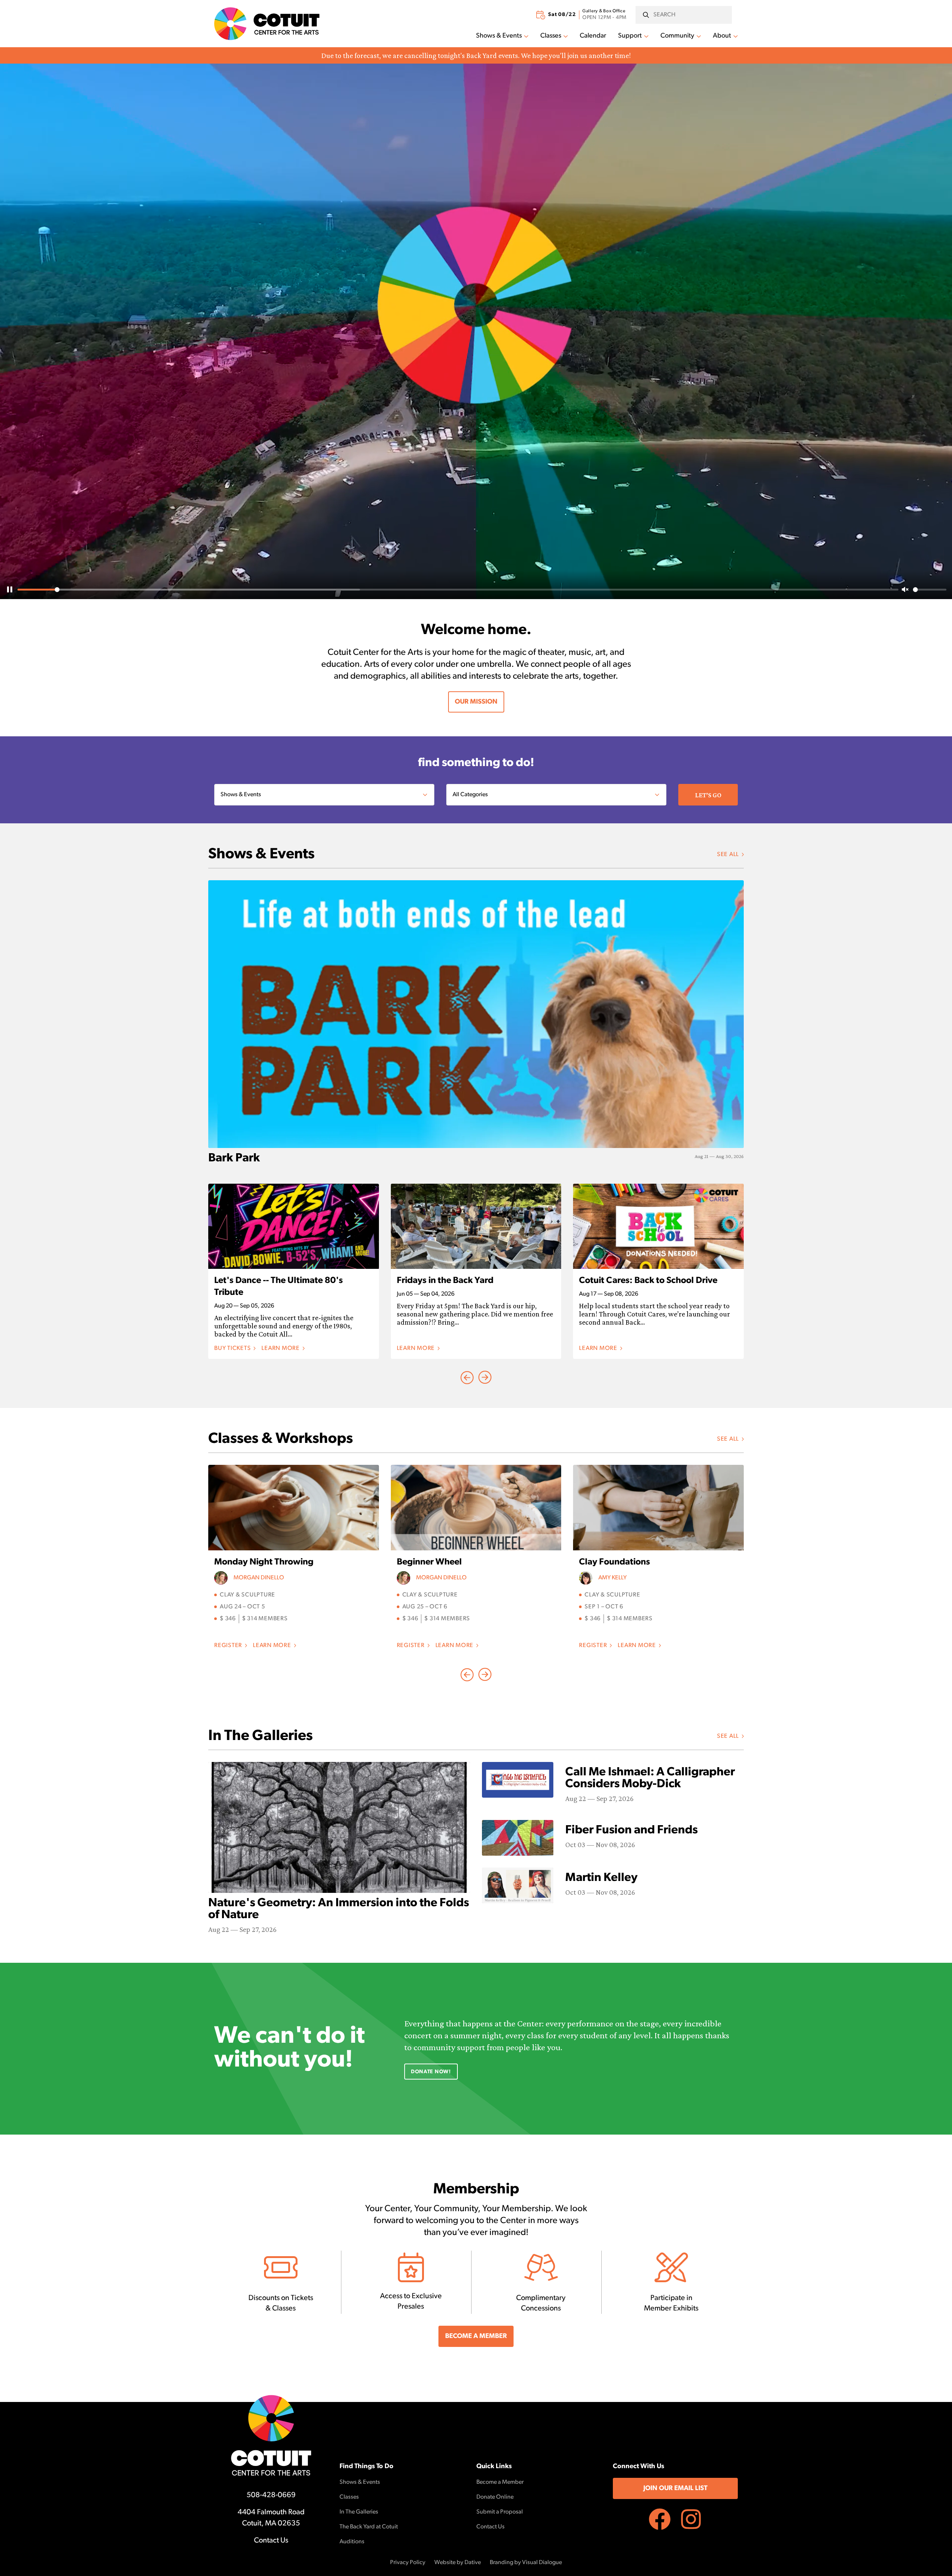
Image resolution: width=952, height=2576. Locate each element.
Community (677, 36)
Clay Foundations (615, 1562)
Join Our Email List (675, 2489)
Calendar (593, 36)
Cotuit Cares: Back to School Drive (648, 1281)
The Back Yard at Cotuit (369, 2527)
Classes (551, 36)
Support (630, 36)
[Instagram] (691, 2519)
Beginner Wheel (429, 1562)
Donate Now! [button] (431, 2072)
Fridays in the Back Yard (445, 1281)
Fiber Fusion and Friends (631, 1830)
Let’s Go (708, 795)
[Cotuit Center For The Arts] (267, 24)
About (722, 36)
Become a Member (500, 2482)
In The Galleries (359, 2512)
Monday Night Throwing (264, 1562)
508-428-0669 (271, 2495)
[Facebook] (660, 2519)
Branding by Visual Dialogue (526, 2563)
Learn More (283, 1349)
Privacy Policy (408, 2563)
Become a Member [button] (476, 2337)
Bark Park (234, 1158)
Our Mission (476, 702)
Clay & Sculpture (247, 1595)
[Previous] (485, 1377)
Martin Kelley (601, 1878)
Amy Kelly (612, 1578)
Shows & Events (499, 36)
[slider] (458, 590)
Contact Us (271, 2541)
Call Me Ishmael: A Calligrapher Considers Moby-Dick (650, 1778)
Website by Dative (458, 2563)
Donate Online (495, 2497)
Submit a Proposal (500, 2512)
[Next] (467, 1377)
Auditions (352, 2542)
